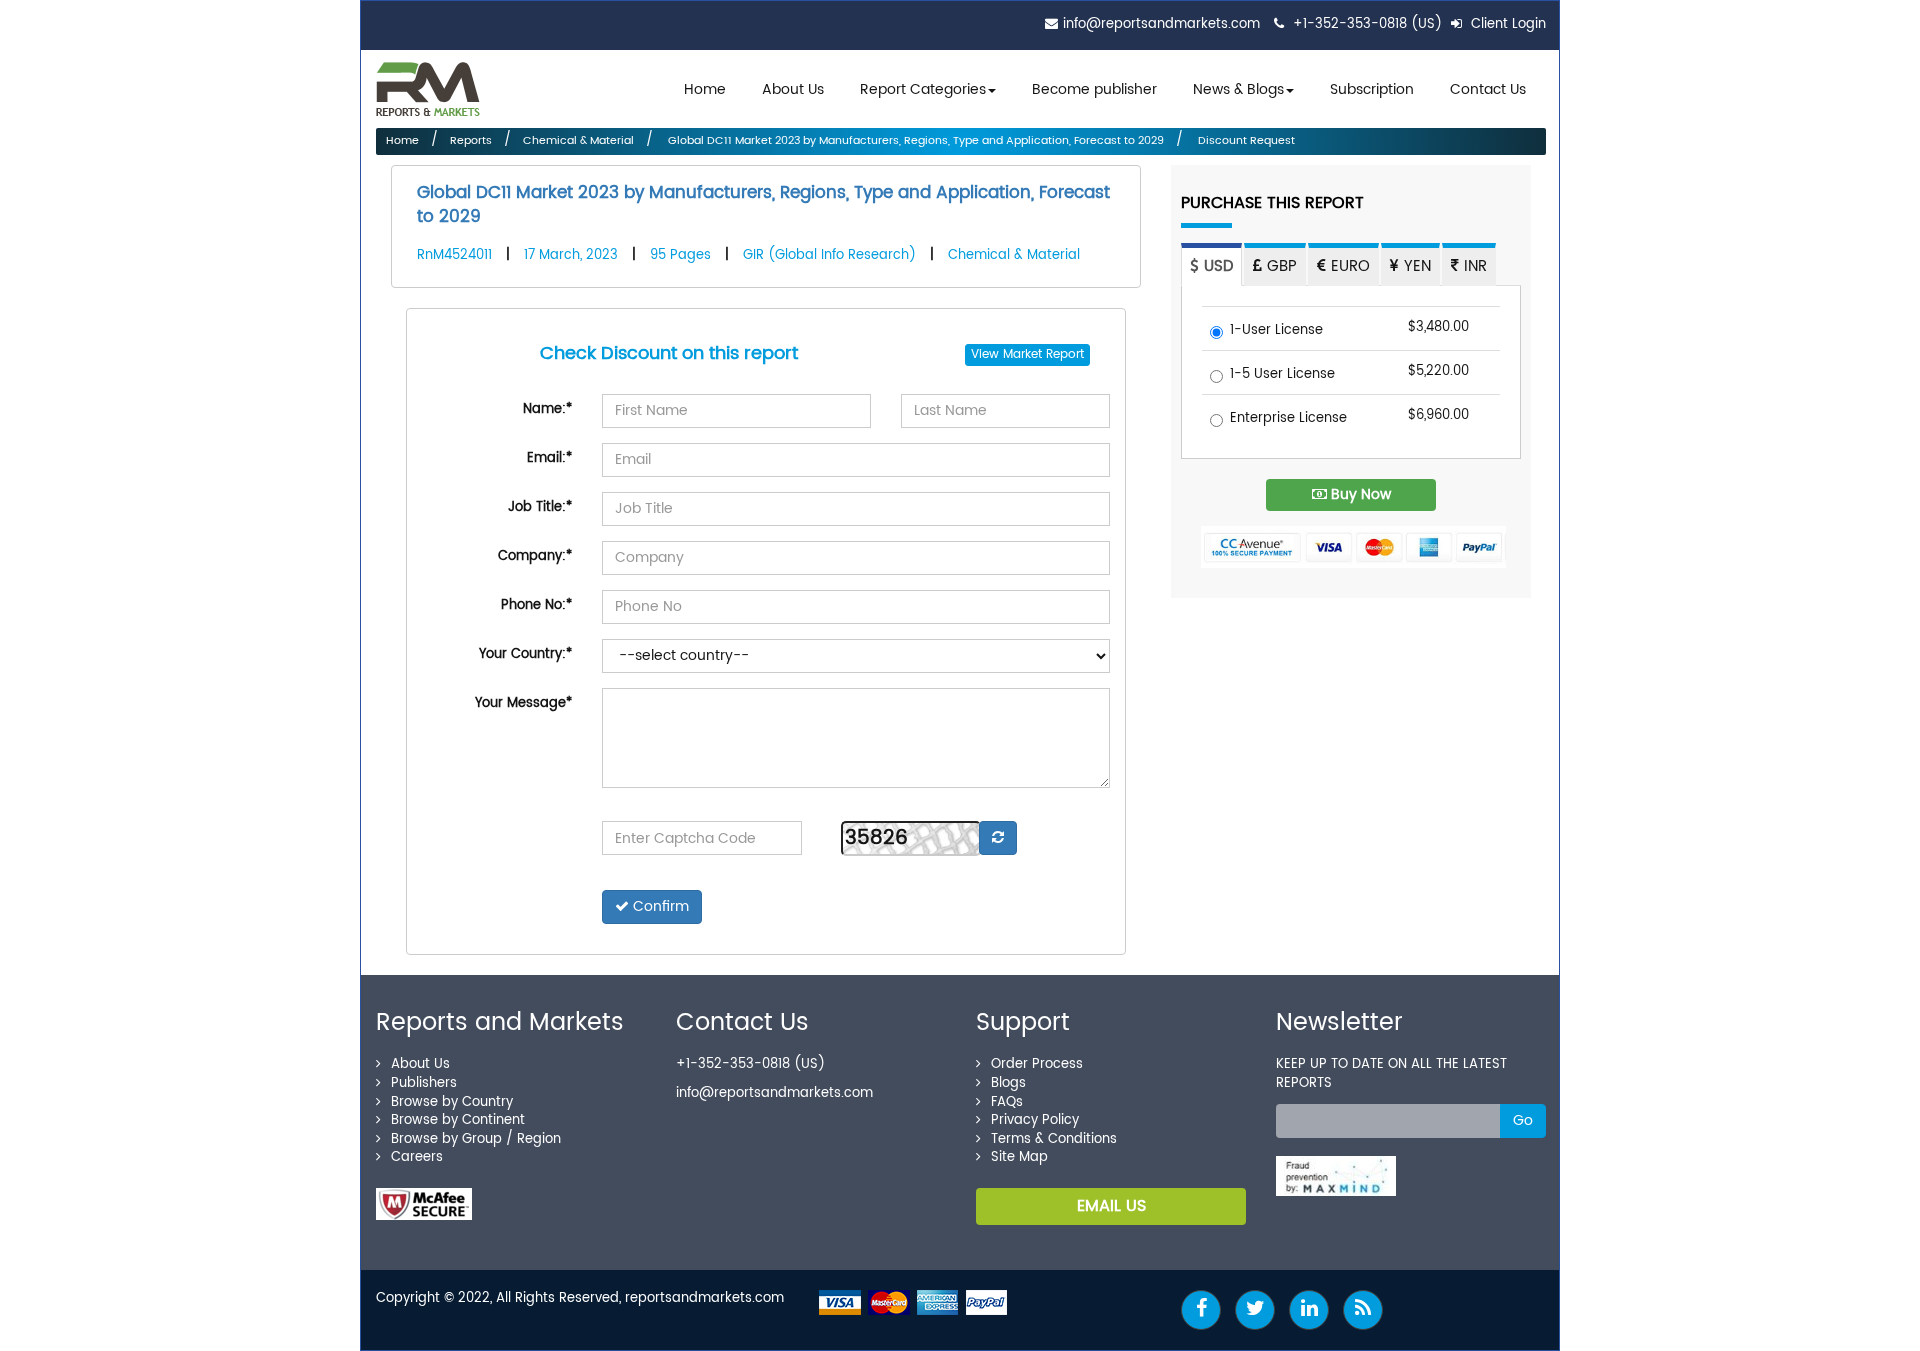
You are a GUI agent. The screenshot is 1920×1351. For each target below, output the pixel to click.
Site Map (1019, 1157)
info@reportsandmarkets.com (1161, 24)
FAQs (1007, 1102)
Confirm (659, 906)
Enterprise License (1288, 419)
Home (705, 89)
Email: (549, 458)
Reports (471, 141)
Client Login (1506, 24)
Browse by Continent (458, 1120)
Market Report (1043, 354)
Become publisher (1094, 89)
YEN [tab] (1415, 266)
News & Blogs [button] (1238, 89)
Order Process (1037, 1064)
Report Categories (923, 89)
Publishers (424, 1083)
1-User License (1276, 331)
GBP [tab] (1279, 266)
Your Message (523, 703)
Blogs (1008, 1083)
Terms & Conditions (1054, 1139)
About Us (793, 89)
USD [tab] (1216, 266)
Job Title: (540, 507)
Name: (547, 409)
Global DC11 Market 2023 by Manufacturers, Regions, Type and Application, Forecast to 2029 (914, 141)
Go (1523, 1120)
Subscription (1372, 89)
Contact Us (1488, 89)
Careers (417, 1157)
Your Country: (525, 654)
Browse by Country (452, 1102)
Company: (535, 556)
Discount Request (1245, 141)
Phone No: (536, 605)
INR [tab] (1473, 266)
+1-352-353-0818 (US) (1367, 24)
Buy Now (1359, 494)
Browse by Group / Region (476, 1139)
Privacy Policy (1035, 1120)
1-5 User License (1282, 375)
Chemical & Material (578, 141)
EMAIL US (1111, 1206)
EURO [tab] (1348, 266)
